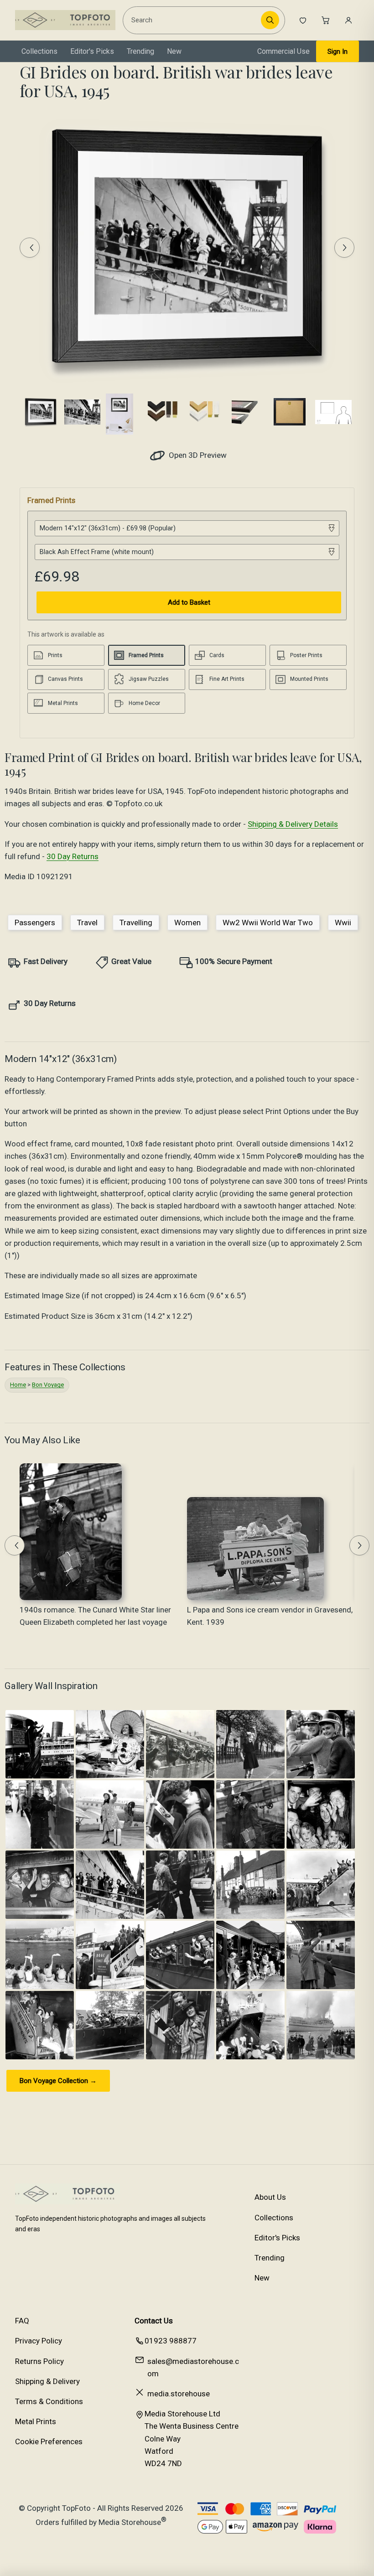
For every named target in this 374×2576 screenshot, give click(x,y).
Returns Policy (39, 2361)
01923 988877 (171, 2341)
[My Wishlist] (303, 20)
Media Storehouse (130, 2522)
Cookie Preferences (49, 2441)
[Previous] (30, 248)
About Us (270, 2197)
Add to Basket (189, 602)
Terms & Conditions (49, 2401)
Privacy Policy (39, 2341)
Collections (39, 51)
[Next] (344, 248)
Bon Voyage (48, 1385)
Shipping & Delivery (47, 2381)
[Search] (270, 20)
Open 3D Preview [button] (197, 455)
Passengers (35, 923)
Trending (140, 51)
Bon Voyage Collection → (58, 2081)
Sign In (338, 52)
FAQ (22, 2321)
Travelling (136, 923)
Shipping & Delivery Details (293, 824)
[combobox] (193, 20)
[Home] (65, 20)
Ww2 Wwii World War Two (268, 923)
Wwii (343, 923)
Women (187, 923)
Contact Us (154, 2321)
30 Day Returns (73, 856)
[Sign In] (348, 20)
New (174, 51)
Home (18, 1385)
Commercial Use (283, 51)
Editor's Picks (92, 51)
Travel (87, 923)
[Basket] (326, 20)
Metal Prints (36, 2421)
